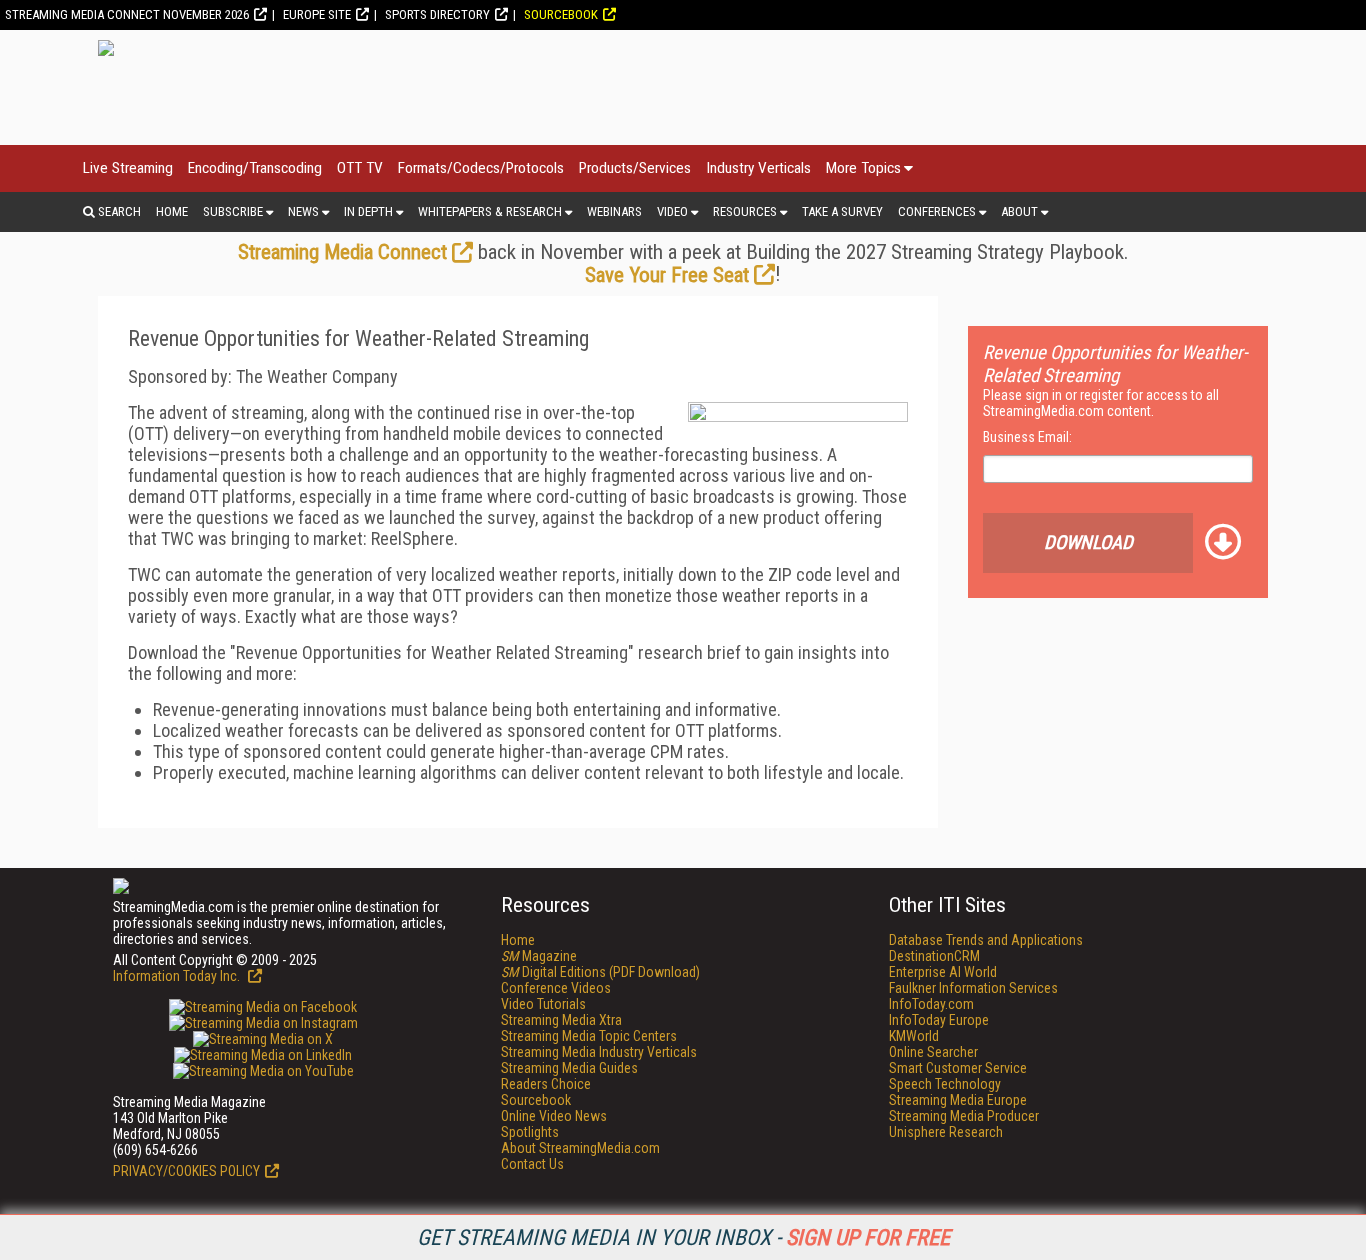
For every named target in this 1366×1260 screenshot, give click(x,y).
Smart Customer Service (958, 1068)
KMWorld (914, 1036)
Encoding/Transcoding (255, 168)
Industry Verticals (758, 168)
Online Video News (554, 1116)
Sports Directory (437, 14)
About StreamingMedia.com (580, 1148)
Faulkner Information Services (973, 988)
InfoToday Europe (939, 1020)
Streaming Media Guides (569, 1068)
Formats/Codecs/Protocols (481, 168)
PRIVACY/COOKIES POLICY (186, 1171)
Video (672, 211)
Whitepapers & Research (490, 211)
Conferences (937, 211)
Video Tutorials (543, 1004)
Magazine (539, 956)
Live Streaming (128, 168)
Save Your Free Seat (667, 275)
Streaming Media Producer (964, 1116)
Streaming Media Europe (958, 1100)
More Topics (863, 168)
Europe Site (317, 14)
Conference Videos (556, 988)
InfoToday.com (931, 1004)
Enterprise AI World (943, 972)
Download (1088, 542)
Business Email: (1027, 437)
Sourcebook (561, 14)
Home (172, 211)
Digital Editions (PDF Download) (600, 972)
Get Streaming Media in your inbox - (683, 1237)
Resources (745, 211)
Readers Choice (546, 1084)
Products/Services (635, 168)
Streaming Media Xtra (561, 1020)
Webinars (614, 211)
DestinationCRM (934, 956)
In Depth (368, 211)
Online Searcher (933, 1052)
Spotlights (530, 1132)
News (303, 211)
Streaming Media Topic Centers (589, 1036)
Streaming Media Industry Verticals (599, 1052)
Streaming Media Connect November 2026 (127, 14)
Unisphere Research (946, 1132)
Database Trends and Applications (986, 940)
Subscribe (233, 211)
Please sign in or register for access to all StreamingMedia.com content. (1101, 403)
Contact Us (532, 1164)
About (1019, 211)
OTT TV (360, 168)
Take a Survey (842, 211)
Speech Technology (945, 1084)
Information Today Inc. (178, 976)
